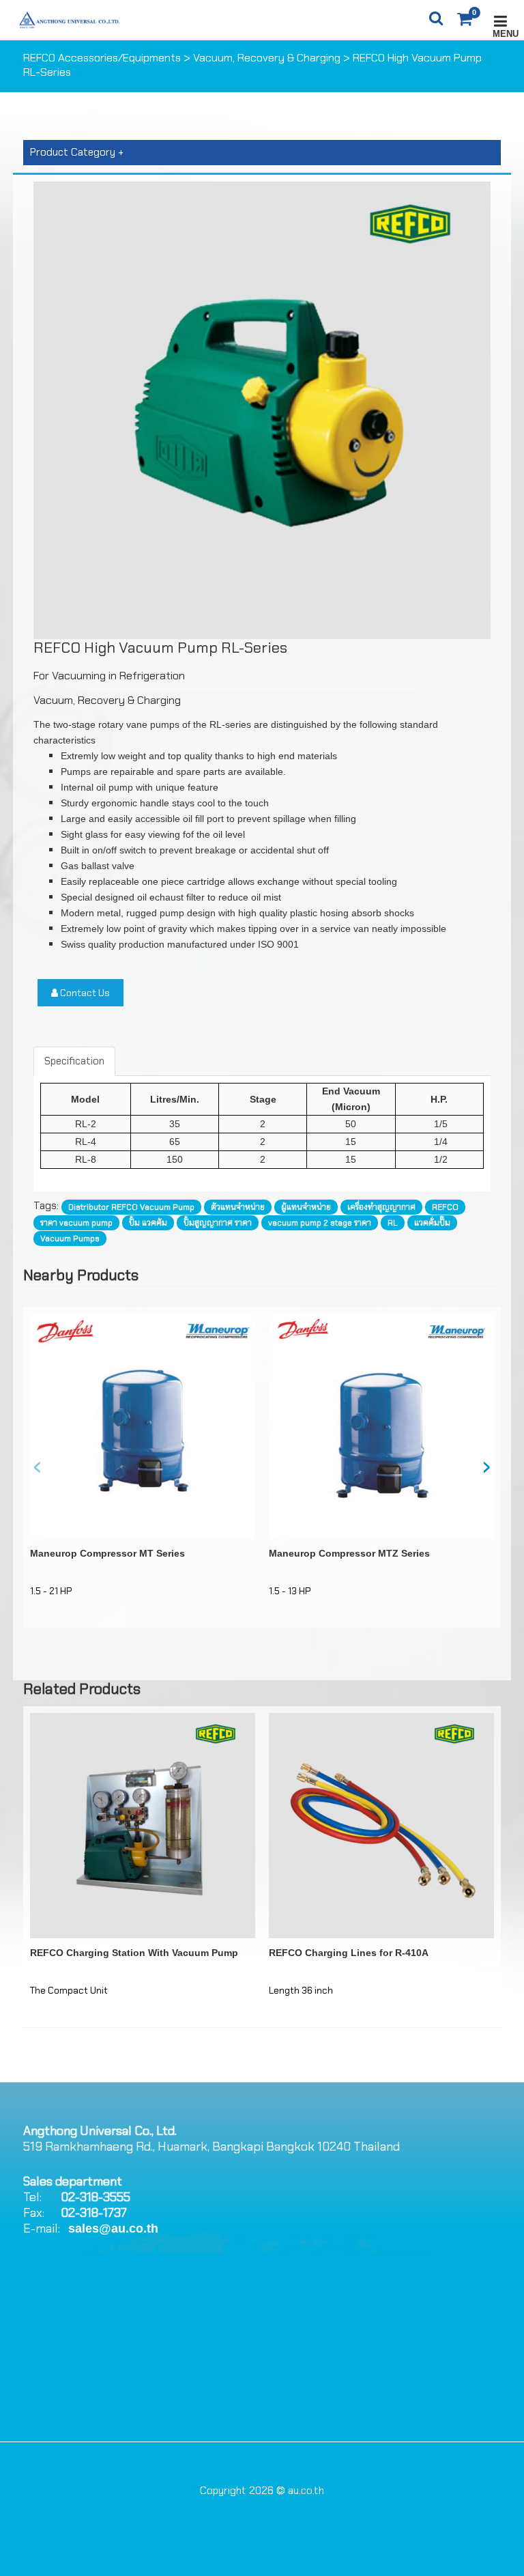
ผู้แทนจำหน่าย (306, 1207)
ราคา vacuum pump (76, 1223)
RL (393, 1223)
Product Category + (77, 152)
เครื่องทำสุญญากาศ (381, 1207)
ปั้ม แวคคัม (148, 1223)
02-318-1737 (94, 2213)
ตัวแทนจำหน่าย (238, 1207)
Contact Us (84, 993)
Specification (74, 1061)
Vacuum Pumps (70, 1239)
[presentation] (38, 1466)
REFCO (445, 1207)
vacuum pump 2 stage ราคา (320, 1223)
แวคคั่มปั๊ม (432, 1223)
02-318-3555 (96, 2197)
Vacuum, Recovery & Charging (267, 58)
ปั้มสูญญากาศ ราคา (218, 1223)
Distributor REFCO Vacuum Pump (131, 1207)
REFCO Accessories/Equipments (102, 58)
